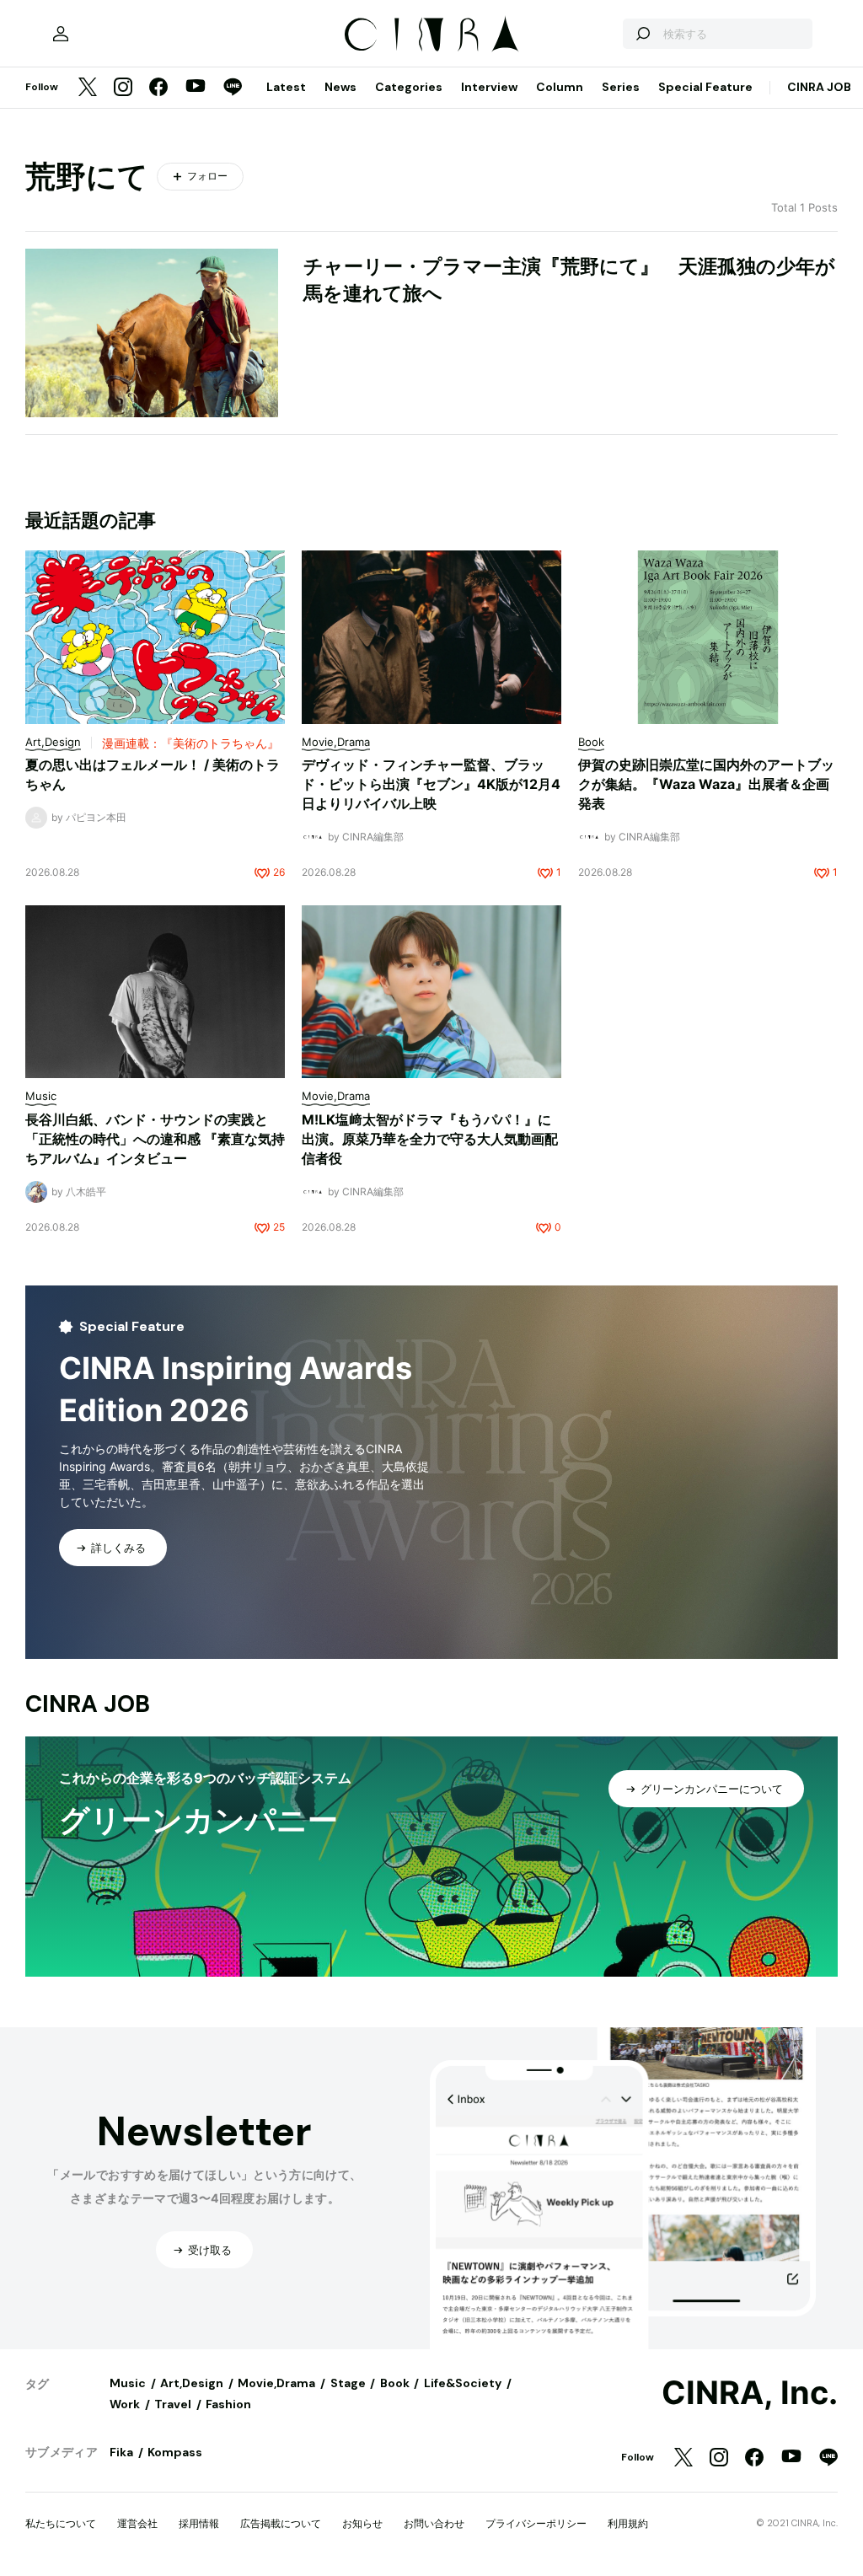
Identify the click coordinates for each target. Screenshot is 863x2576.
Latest (286, 87)
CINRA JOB (819, 87)
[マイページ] (61, 34)
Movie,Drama (276, 2383)
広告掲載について (281, 2523)
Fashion (228, 2404)
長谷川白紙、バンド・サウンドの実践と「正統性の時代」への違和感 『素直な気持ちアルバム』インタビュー (155, 1139)
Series (621, 87)
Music (128, 2383)
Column (560, 87)
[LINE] (233, 88)
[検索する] (642, 34)
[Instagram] (123, 88)
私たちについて (61, 2523)
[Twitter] (88, 88)
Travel (173, 2404)
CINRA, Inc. (750, 2393)
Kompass (175, 2452)
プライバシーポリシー (536, 2523)
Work (125, 2404)
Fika (121, 2452)
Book (395, 2383)
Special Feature (705, 87)
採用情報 (199, 2523)
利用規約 (628, 2523)
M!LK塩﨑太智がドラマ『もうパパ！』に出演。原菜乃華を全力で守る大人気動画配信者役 (430, 1139)
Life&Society (463, 2383)
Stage (348, 2383)
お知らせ (362, 2523)
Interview (489, 87)
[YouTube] (196, 88)
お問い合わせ (434, 2523)
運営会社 (137, 2523)
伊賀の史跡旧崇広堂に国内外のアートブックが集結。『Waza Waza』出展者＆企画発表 (706, 784)
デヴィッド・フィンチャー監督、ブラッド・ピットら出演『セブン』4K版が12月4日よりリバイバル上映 (431, 784)
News (340, 87)
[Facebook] (158, 88)
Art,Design (192, 2383)
